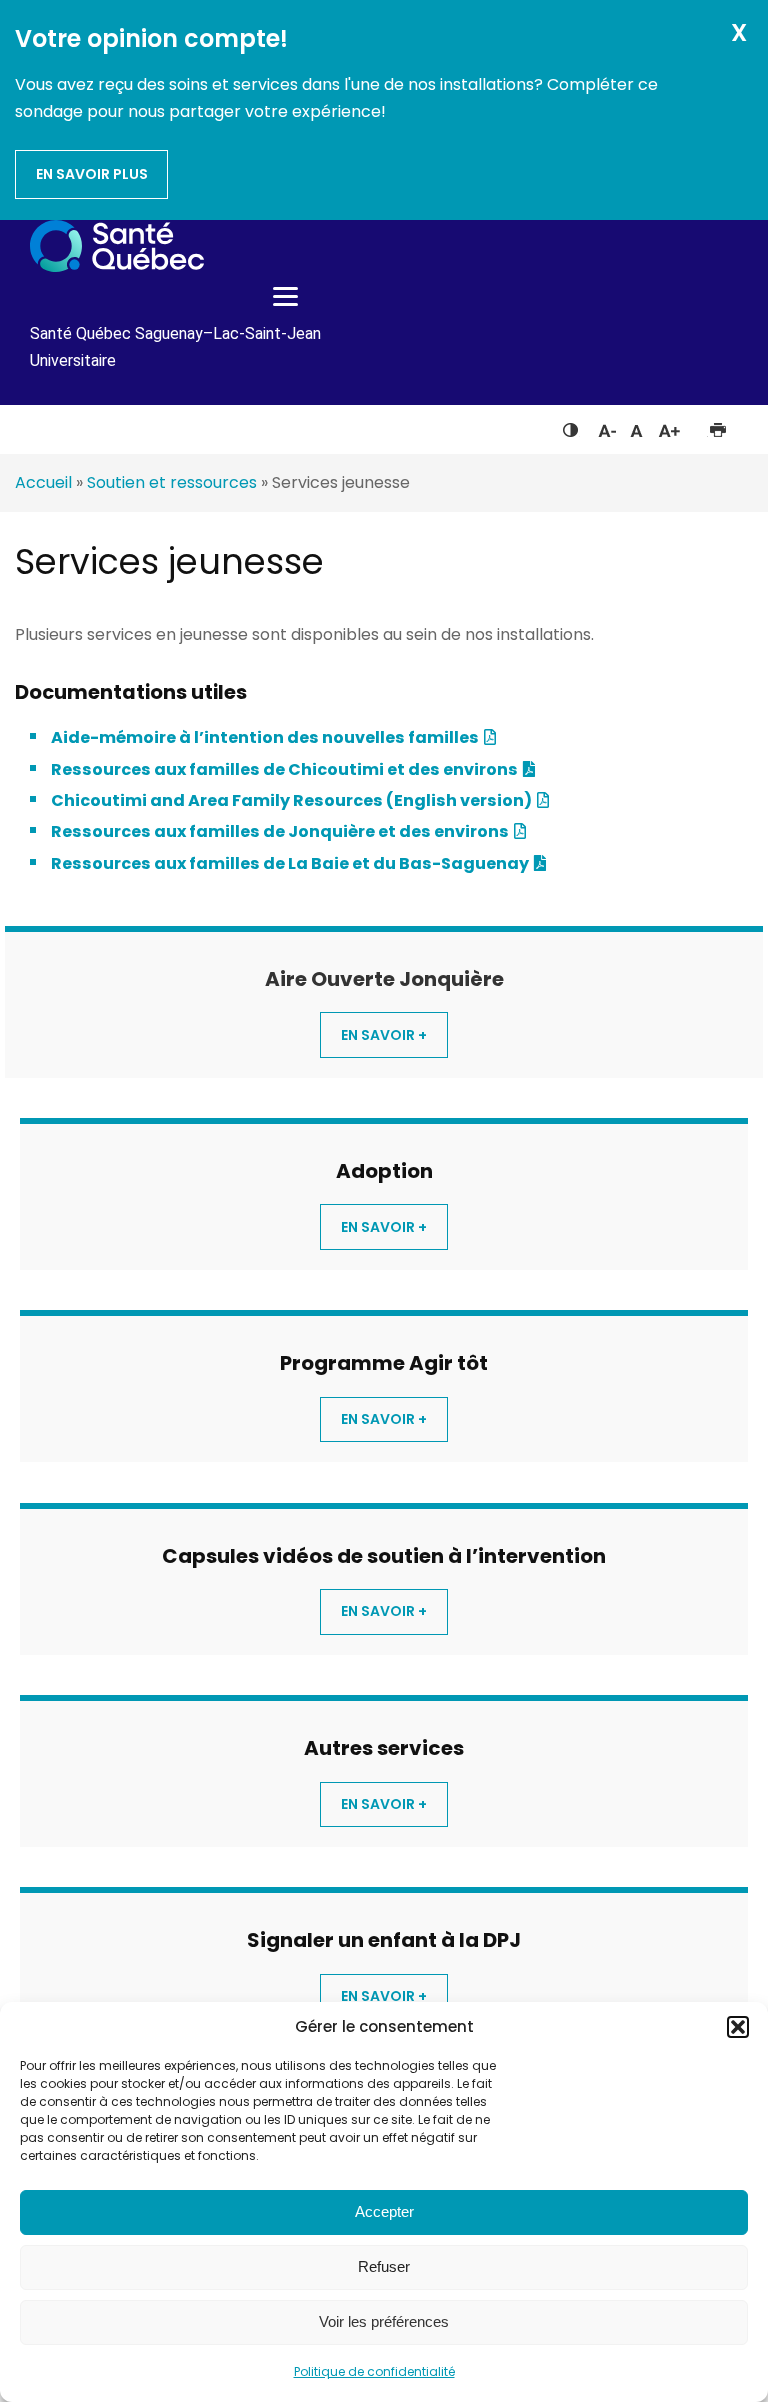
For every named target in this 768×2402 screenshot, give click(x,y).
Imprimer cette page (717, 426)
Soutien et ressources (172, 482)
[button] (738, 2027)
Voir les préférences (384, 2321)
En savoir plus (92, 174)
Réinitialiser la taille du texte (636, 426)
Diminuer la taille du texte (606, 428)
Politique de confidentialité (374, 2371)
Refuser (384, 2266)
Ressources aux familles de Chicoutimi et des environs (284, 769)
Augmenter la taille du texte (670, 426)
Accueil (43, 482)
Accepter (384, 2211)
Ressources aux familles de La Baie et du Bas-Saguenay (290, 863)
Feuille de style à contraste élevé (570, 426)
